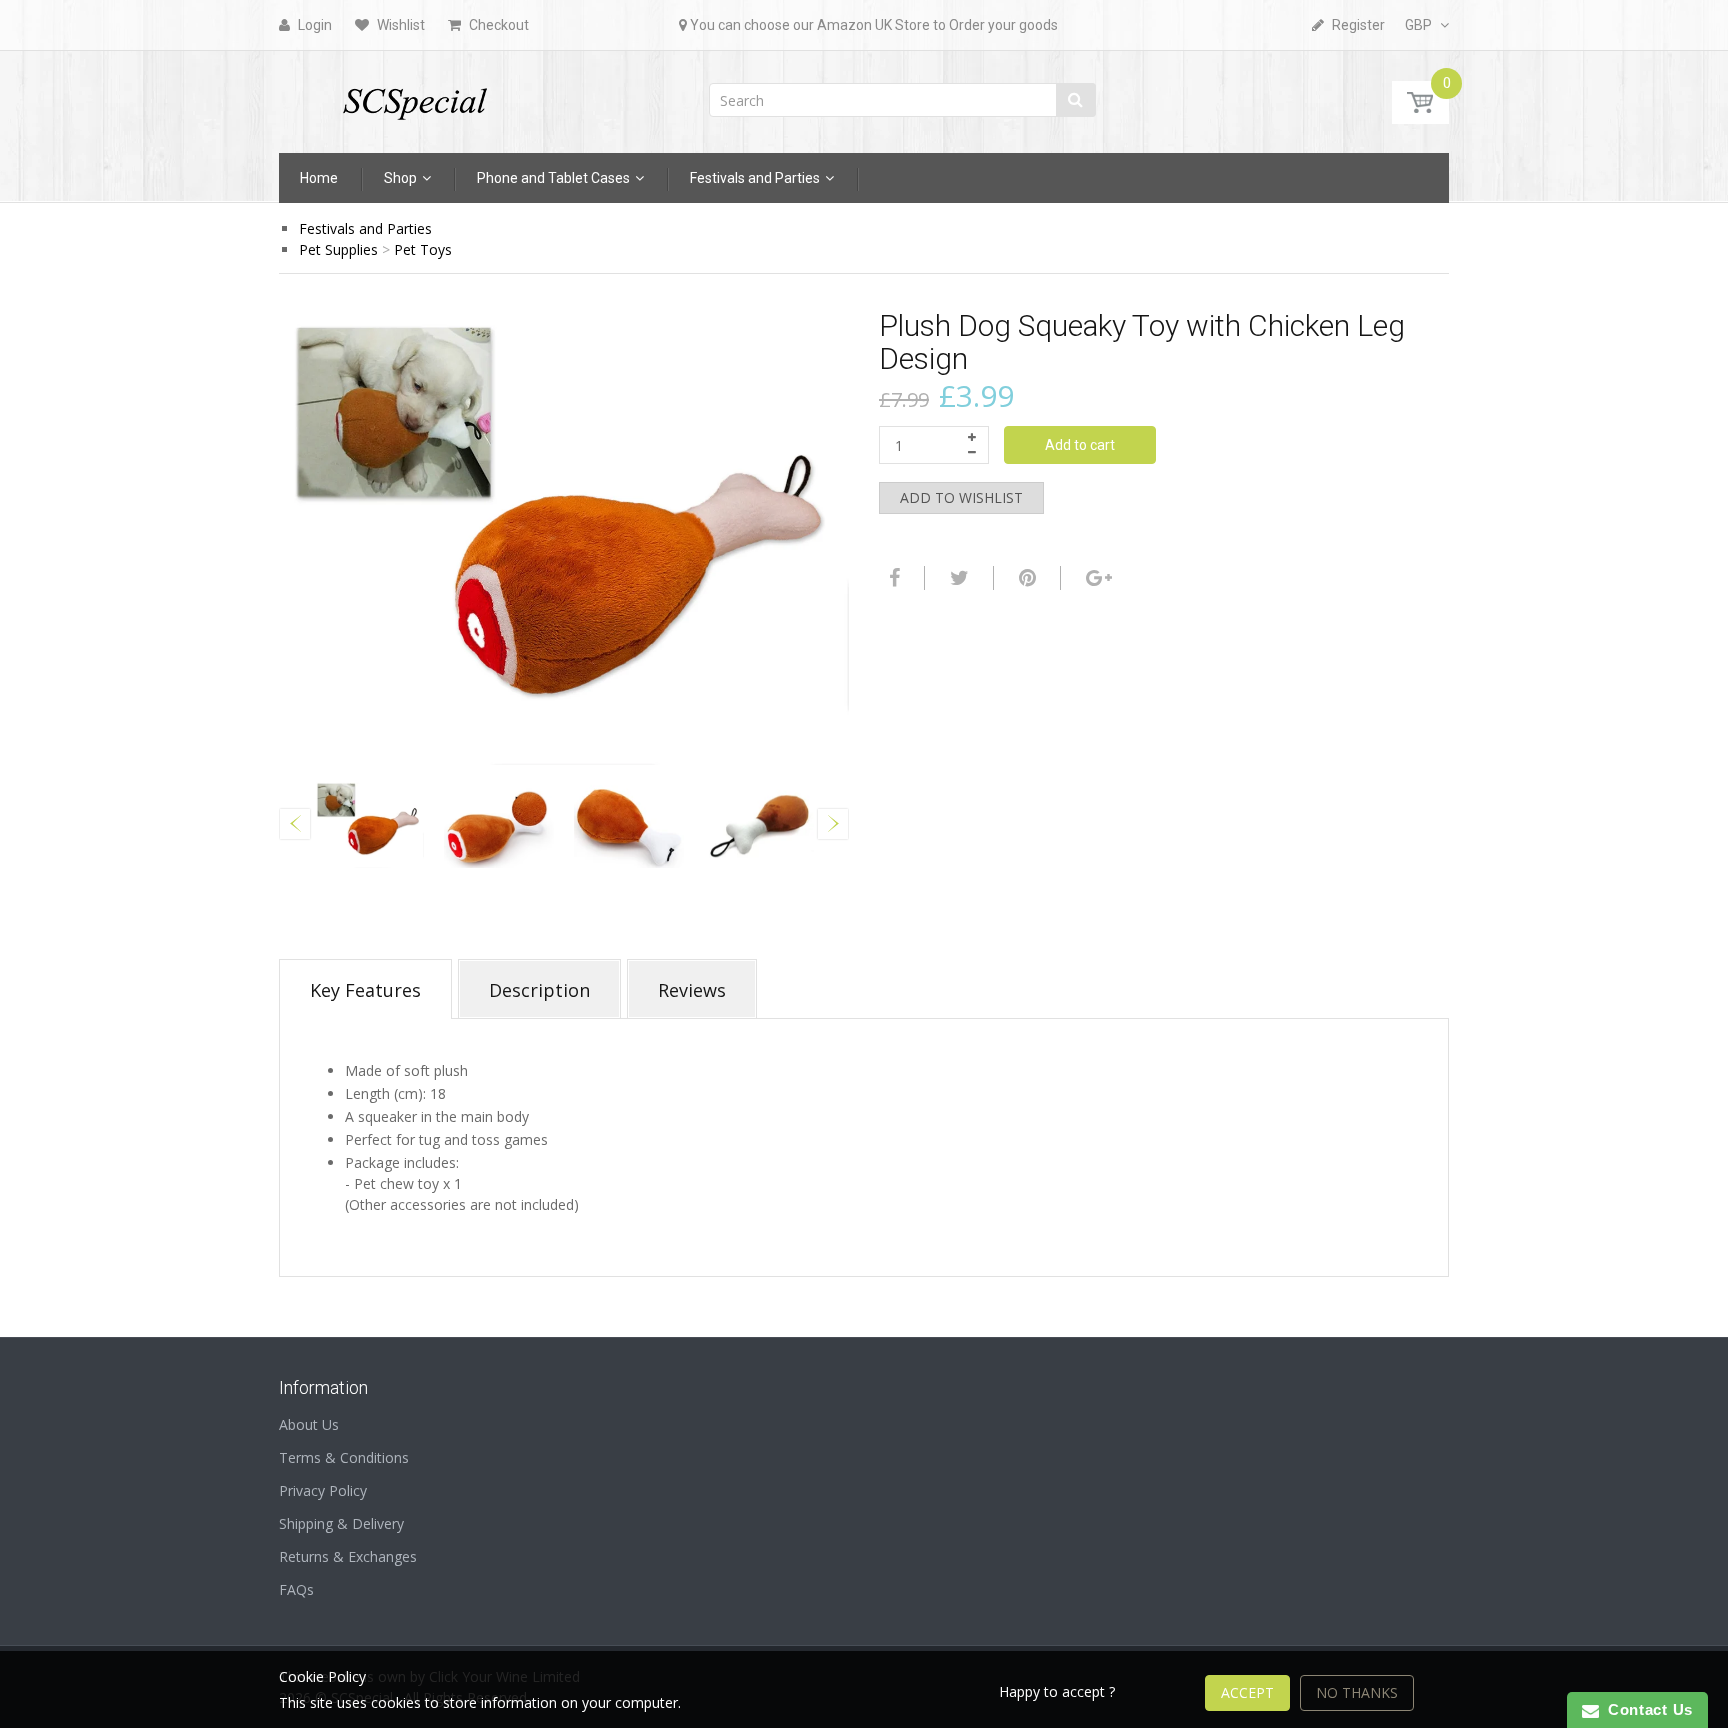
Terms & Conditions (344, 1457)
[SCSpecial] (414, 95)
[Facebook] (892, 578)
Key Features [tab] (365, 990)
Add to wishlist (961, 497)
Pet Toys (423, 249)
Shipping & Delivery (341, 1523)
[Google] (1096, 578)
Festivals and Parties (365, 228)
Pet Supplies (338, 249)
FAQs (296, 1589)
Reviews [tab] (692, 990)
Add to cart (1080, 445)
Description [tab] (539, 990)
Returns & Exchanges (348, 1556)
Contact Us (1646, 1709)
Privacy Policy (323, 1490)
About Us (309, 1424)
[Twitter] (957, 578)
